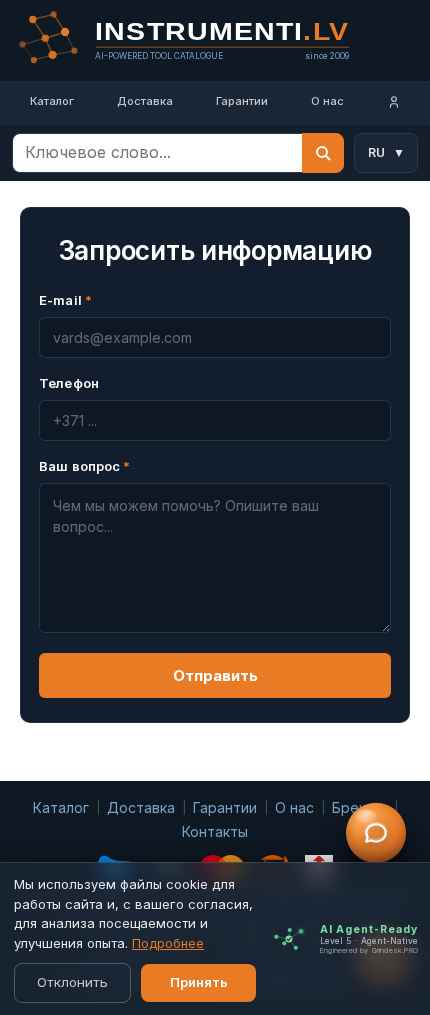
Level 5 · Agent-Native (369, 941)
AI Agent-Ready (369, 929)
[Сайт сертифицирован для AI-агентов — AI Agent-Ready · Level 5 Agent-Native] (289, 939)
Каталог (52, 101)
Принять (199, 982)
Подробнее (168, 943)
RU (386, 152)
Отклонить (72, 982)
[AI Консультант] (376, 833)
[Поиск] (323, 153)
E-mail (65, 300)
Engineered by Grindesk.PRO (369, 950)
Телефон (69, 383)
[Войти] (393, 103)
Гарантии (242, 101)
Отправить (215, 675)
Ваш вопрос (85, 466)
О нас (327, 101)
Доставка (145, 101)
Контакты (215, 831)
